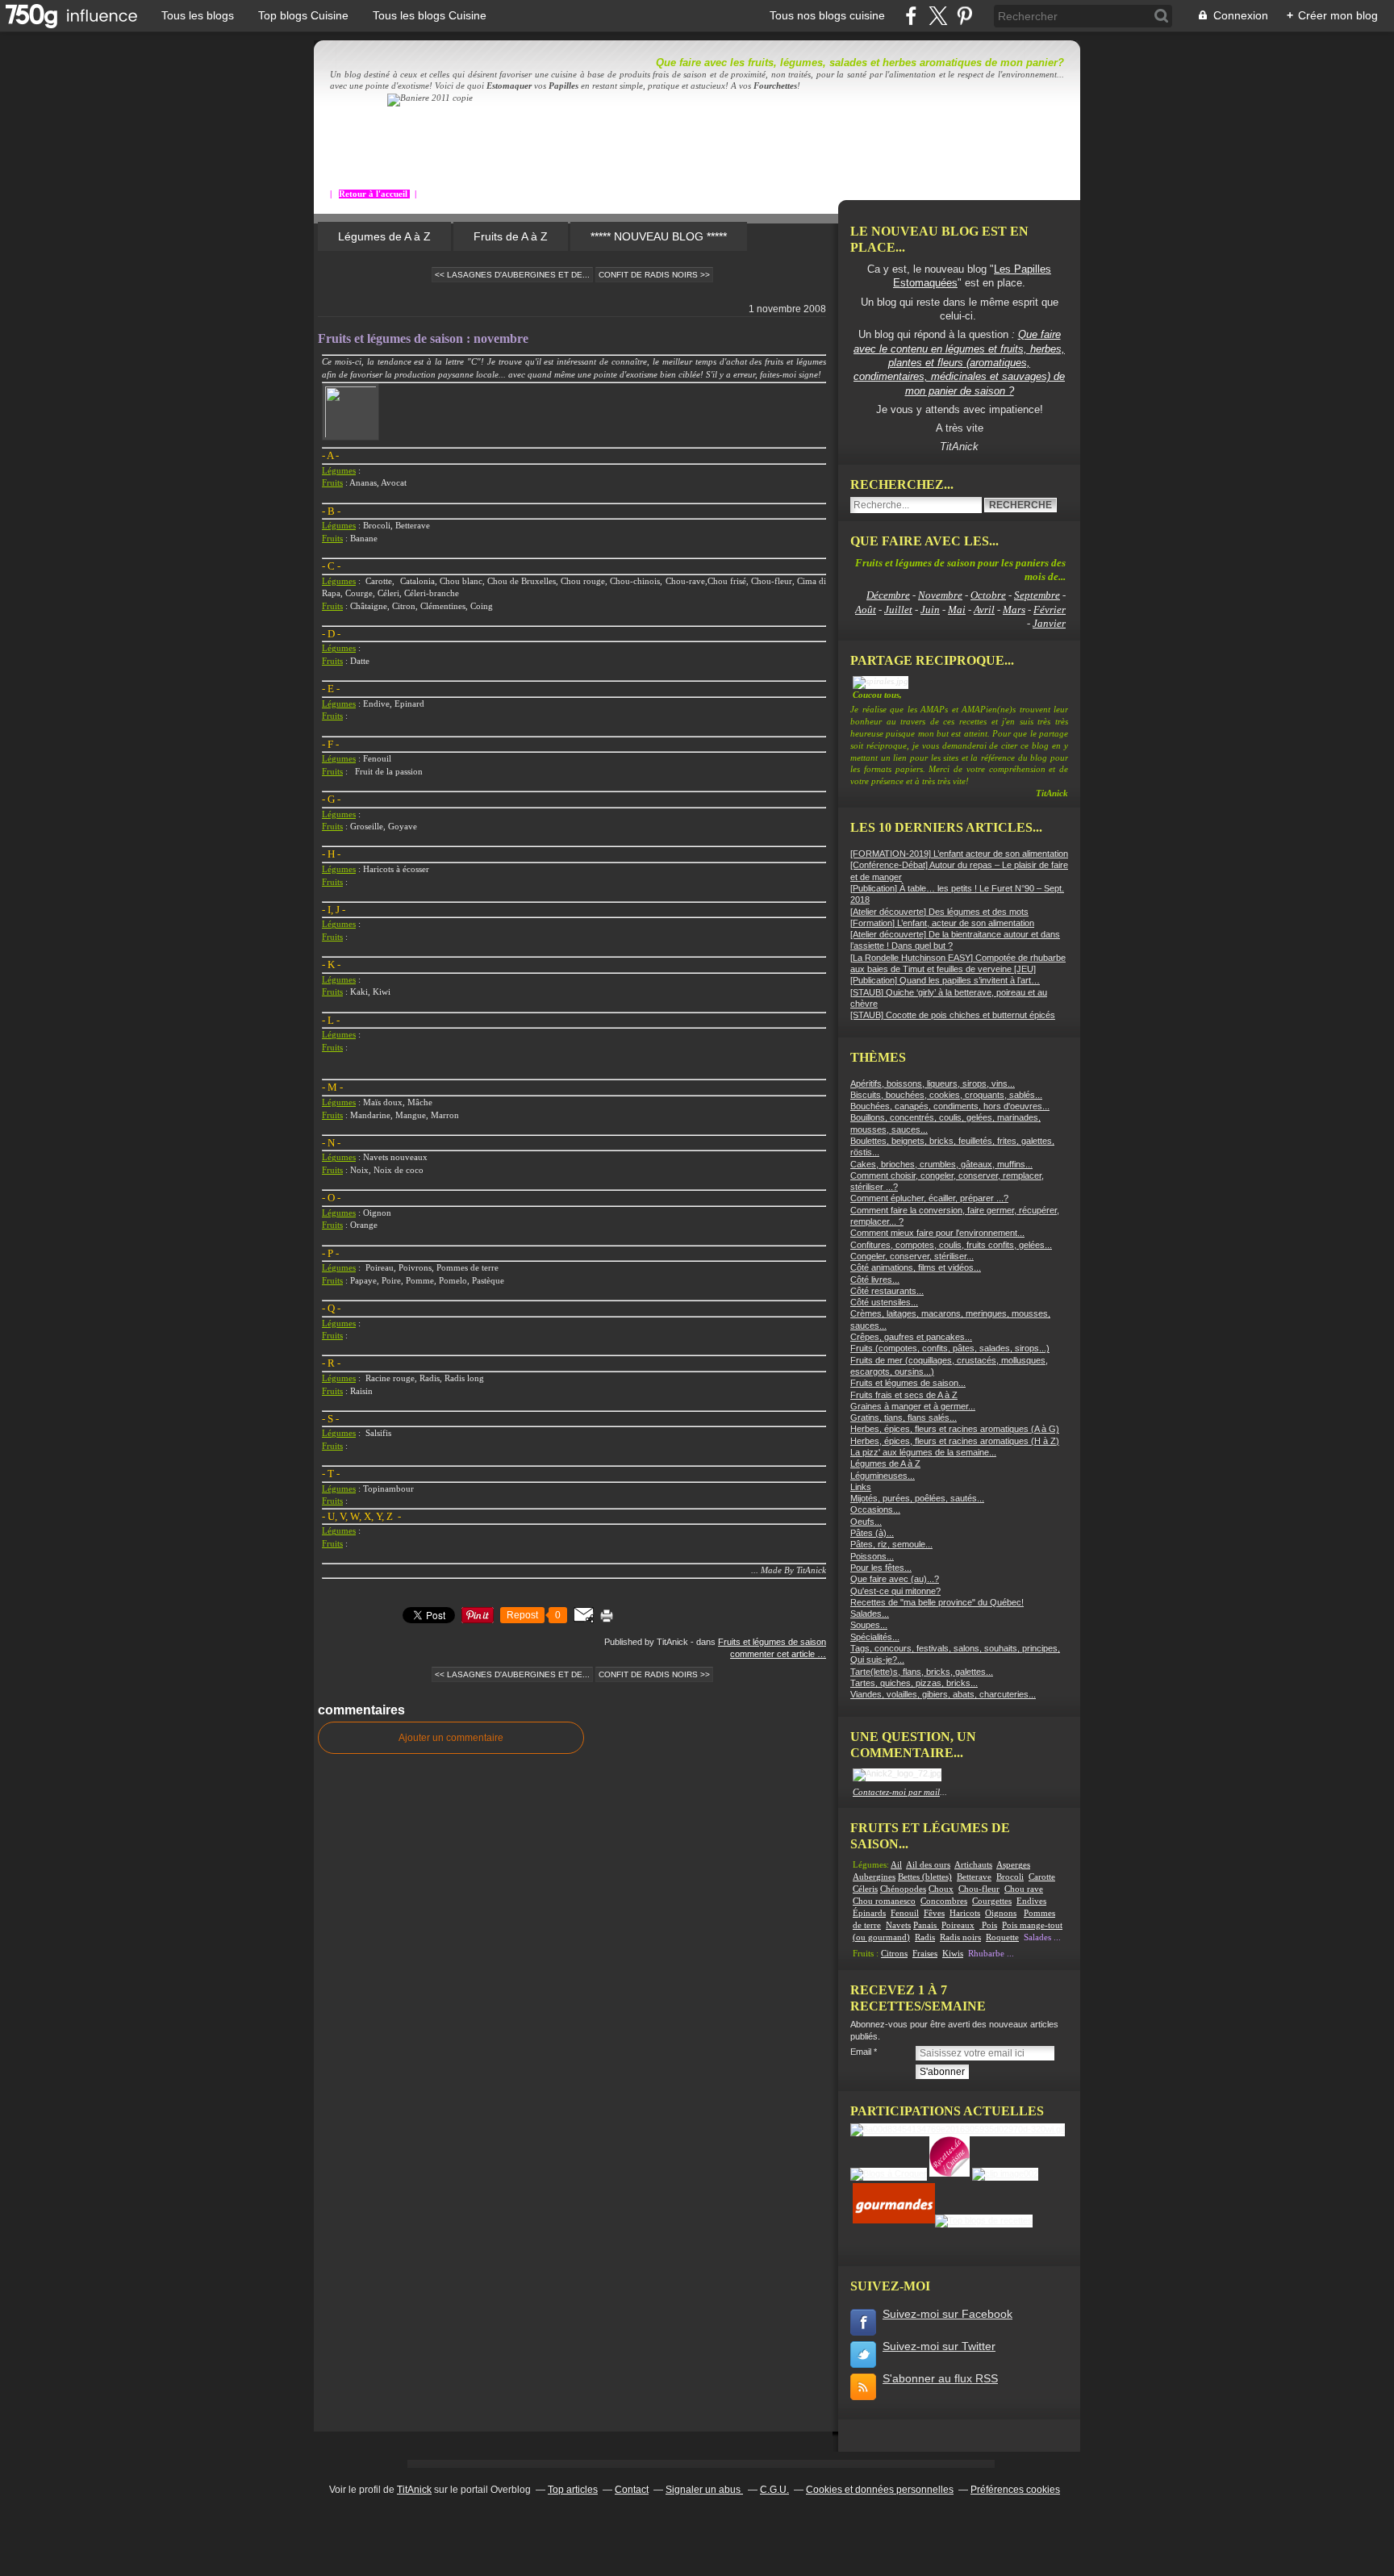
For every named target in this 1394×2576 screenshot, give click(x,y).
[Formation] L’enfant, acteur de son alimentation (942, 923)
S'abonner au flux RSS (940, 2378)
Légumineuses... (883, 1476)
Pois (989, 1925)
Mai (957, 610)
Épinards (869, 1913)
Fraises (925, 1954)
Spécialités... (875, 1637)
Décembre (888, 595)
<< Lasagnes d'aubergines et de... (512, 275)
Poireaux (958, 1925)
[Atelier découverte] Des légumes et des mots (939, 912)
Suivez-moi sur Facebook (947, 2314)
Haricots (965, 1913)
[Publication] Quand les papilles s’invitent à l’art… (945, 980)
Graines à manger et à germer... (913, 1406)
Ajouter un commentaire (451, 1738)
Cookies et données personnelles (880, 2490)
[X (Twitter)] (938, 16)
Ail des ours (928, 1865)
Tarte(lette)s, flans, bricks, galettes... (922, 1672)
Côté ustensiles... (884, 1302)
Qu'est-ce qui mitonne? (895, 1591)
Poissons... (872, 1556)
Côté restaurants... (887, 1291)
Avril (984, 610)
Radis (925, 1937)
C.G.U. (774, 2490)
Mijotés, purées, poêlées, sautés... (917, 1498)
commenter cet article (774, 1654)
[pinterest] (964, 16)
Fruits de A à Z (511, 236)
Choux (941, 1889)
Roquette (1002, 1937)
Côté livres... (875, 1280)
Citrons (894, 1954)
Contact (632, 2490)
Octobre (988, 595)
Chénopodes (903, 1889)
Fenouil (905, 1913)
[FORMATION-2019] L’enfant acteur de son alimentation (959, 854)
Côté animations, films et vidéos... (916, 1267)
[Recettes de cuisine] (894, 2220)
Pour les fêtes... (881, 1568)
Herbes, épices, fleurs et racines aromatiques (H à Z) (955, 1441)
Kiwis (953, 1954)
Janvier (1049, 623)
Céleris (865, 1889)
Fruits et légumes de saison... (908, 1383)
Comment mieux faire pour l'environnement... (937, 1233)
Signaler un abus (704, 2490)
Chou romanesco (884, 1901)
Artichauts (973, 1865)
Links (861, 1487)
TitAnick (414, 2490)
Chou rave (1024, 1889)
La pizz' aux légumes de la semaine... (923, 1452)
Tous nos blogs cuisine (827, 15)
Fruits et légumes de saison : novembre (423, 338)
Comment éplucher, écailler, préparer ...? (929, 1198)
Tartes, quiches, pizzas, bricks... (914, 1683)
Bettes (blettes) (925, 1877)
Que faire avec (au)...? (895, 1579)
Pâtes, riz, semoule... (891, 1544)
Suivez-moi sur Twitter (939, 2346)
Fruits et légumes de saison (772, 1642)
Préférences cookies (1015, 2490)
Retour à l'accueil (374, 194)
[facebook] (911, 16)
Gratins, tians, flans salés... (904, 1417)
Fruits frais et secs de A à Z (904, 1395)
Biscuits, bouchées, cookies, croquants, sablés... (946, 1095)
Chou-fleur (979, 1889)
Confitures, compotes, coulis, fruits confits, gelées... (951, 1245)
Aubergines (874, 1877)
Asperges (1013, 1865)
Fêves (934, 1913)
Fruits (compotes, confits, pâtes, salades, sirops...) (950, 1348)
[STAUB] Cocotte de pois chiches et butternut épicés (953, 1015)
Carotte (1042, 1877)
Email (861, 2052)
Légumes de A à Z (384, 236)
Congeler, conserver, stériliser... (912, 1256)
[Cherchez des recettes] (984, 2220)
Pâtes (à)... (872, 1533)
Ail (896, 1865)
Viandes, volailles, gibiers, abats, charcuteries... (943, 1694)
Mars (1014, 610)
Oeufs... (866, 1522)
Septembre (1037, 595)
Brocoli (1010, 1877)
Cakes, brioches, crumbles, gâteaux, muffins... (941, 1164)
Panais (926, 1925)
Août (866, 610)
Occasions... (875, 1509)
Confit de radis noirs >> (654, 275)
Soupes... (869, 1625)
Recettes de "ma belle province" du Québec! (937, 1602)
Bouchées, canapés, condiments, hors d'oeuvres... (950, 1106)
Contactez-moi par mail (896, 1792)
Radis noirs (960, 1937)
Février (1050, 610)
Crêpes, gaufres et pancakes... (911, 1337)
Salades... (870, 1614)
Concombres (944, 1901)
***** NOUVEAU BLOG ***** (659, 236)
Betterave (974, 1877)
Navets (898, 1925)
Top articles (573, 2490)
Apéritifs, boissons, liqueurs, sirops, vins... (933, 1083)
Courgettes (992, 1901)
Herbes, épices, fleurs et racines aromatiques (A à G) (955, 1429)
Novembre (940, 595)
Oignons (1001, 1913)
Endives (1031, 1901)
